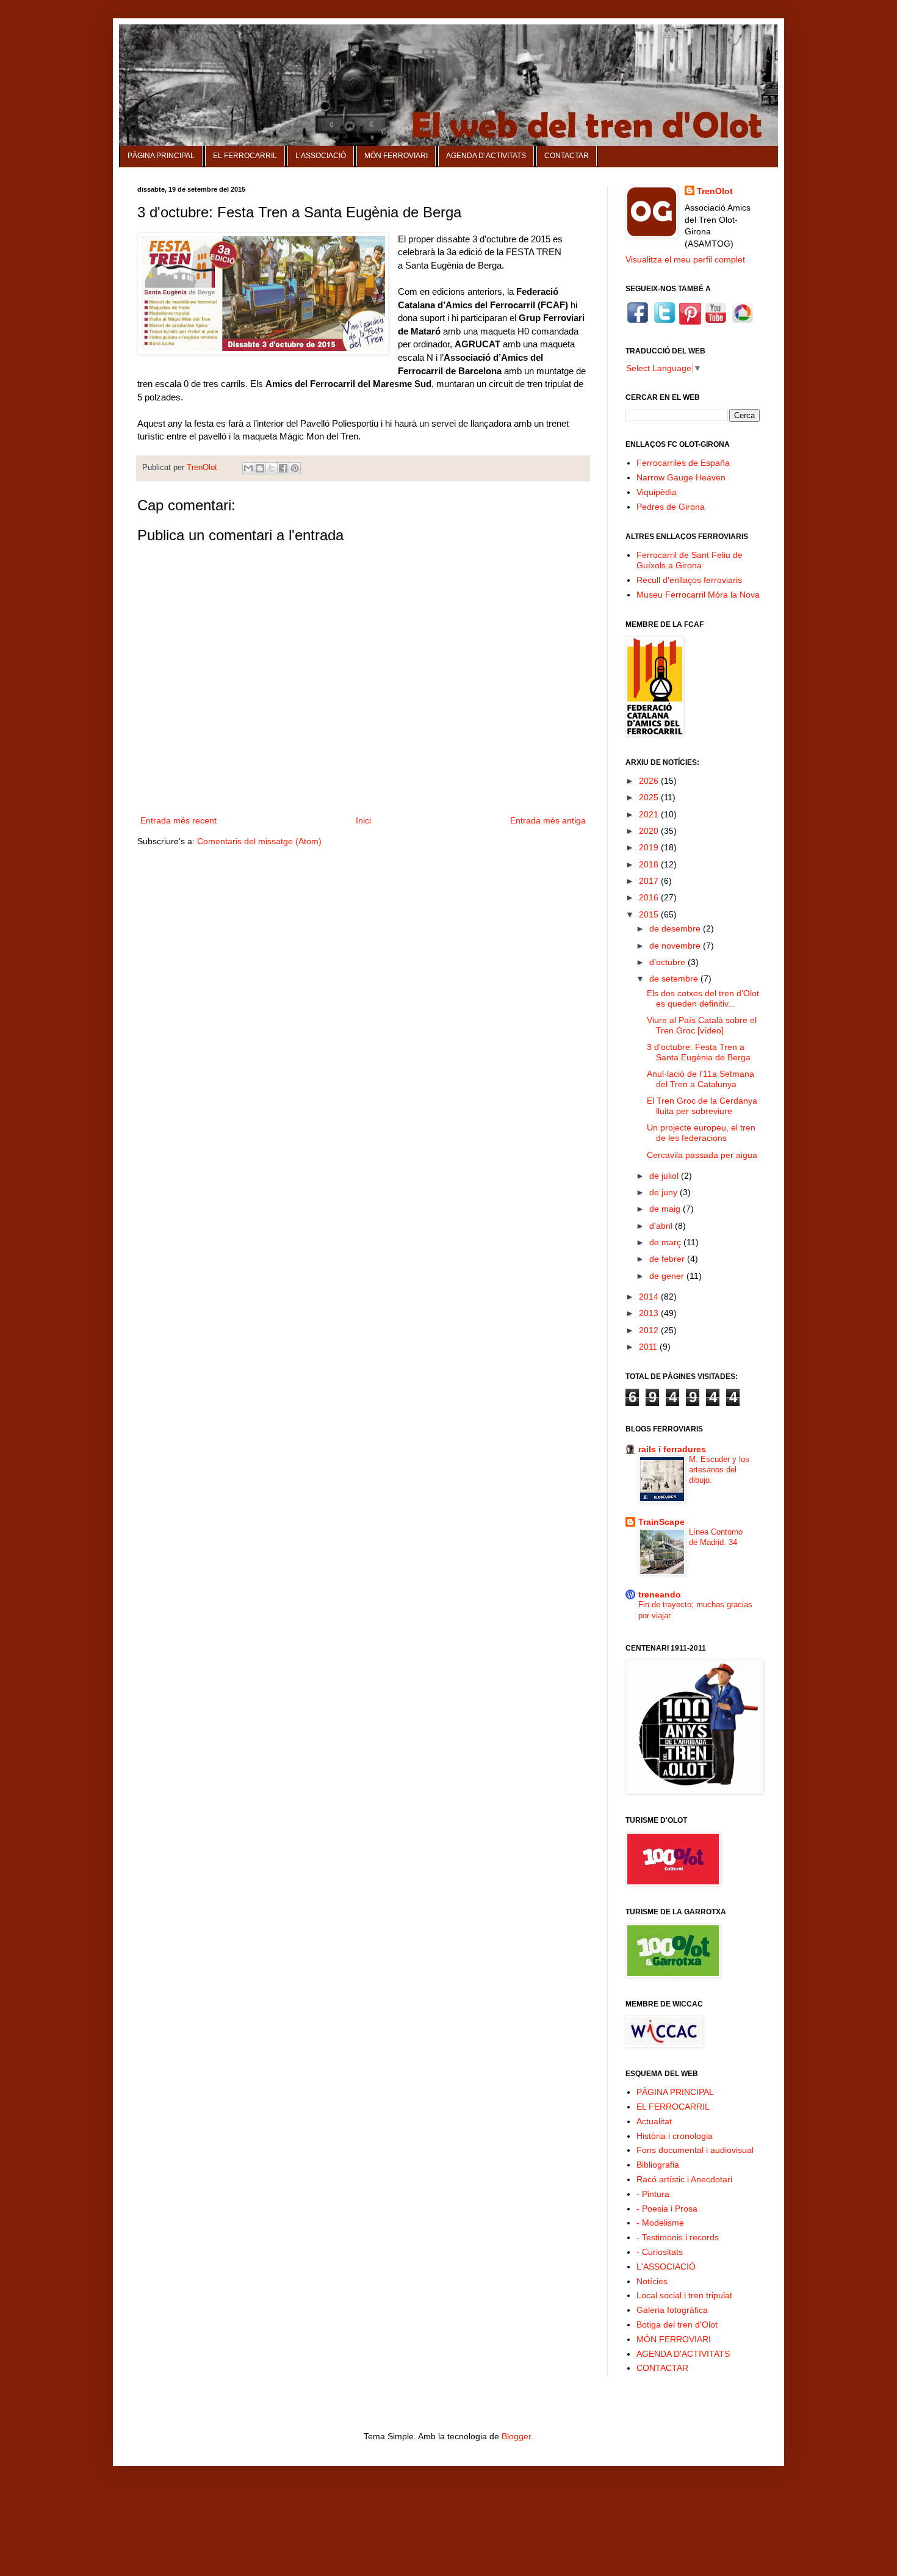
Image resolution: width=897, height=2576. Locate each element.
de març (666, 1242)
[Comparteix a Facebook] (283, 468)
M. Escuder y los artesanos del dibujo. (719, 1470)
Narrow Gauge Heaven (681, 477)
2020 (650, 831)
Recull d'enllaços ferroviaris (689, 580)
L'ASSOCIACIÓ (666, 2267)
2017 (650, 881)
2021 (650, 814)
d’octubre (668, 962)
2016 (650, 897)
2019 (650, 847)
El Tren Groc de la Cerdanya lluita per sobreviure (702, 1106)
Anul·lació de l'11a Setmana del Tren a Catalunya (701, 1079)
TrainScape (661, 1522)
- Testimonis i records (678, 2237)
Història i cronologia (675, 2136)
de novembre (676, 946)
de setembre (675, 979)
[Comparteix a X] (272, 468)
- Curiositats (660, 2252)
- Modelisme (660, 2223)
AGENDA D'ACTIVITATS (683, 2354)
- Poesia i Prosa (667, 2209)
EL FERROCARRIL (245, 156)
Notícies (652, 2281)
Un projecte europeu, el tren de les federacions (701, 1133)
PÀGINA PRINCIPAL (161, 156)
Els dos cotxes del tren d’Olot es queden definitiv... (703, 998)
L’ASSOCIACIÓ (321, 156)
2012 (650, 1330)
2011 (649, 1347)
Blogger (516, 2436)
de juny (665, 1192)
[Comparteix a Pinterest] (295, 468)
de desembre (676, 928)
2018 (650, 864)
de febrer (668, 1259)
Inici (363, 820)
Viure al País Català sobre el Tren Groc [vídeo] (702, 1025)
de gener (668, 1276)
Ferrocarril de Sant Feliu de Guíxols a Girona (690, 560)
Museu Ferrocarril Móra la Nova (698, 595)
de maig (666, 1209)
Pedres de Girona (671, 507)
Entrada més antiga (548, 820)
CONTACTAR (567, 156)
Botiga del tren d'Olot (677, 2325)
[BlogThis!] (260, 468)
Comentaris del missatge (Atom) (259, 841)
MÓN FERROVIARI (396, 156)
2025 (650, 797)
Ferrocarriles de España (683, 463)
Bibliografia (658, 2165)
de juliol (665, 1176)
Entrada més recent (178, 820)
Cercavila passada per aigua (702, 1155)
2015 (650, 914)
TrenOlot (715, 191)
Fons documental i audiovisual (695, 2150)
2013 (650, 1313)
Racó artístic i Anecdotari (684, 2179)
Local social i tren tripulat (684, 2295)
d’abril (662, 1226)
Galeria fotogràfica (672, 2310)
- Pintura (653, 2194)
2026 (650, 781)
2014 (650, 1297)
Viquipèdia (657, 492)
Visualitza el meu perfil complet (685, 259)
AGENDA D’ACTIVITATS (486, 156)
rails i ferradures (672, 1449)
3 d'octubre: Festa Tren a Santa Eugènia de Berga (699, 1052)
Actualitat (654, 2121)
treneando (660, 1594)
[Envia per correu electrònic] (248, 468)
